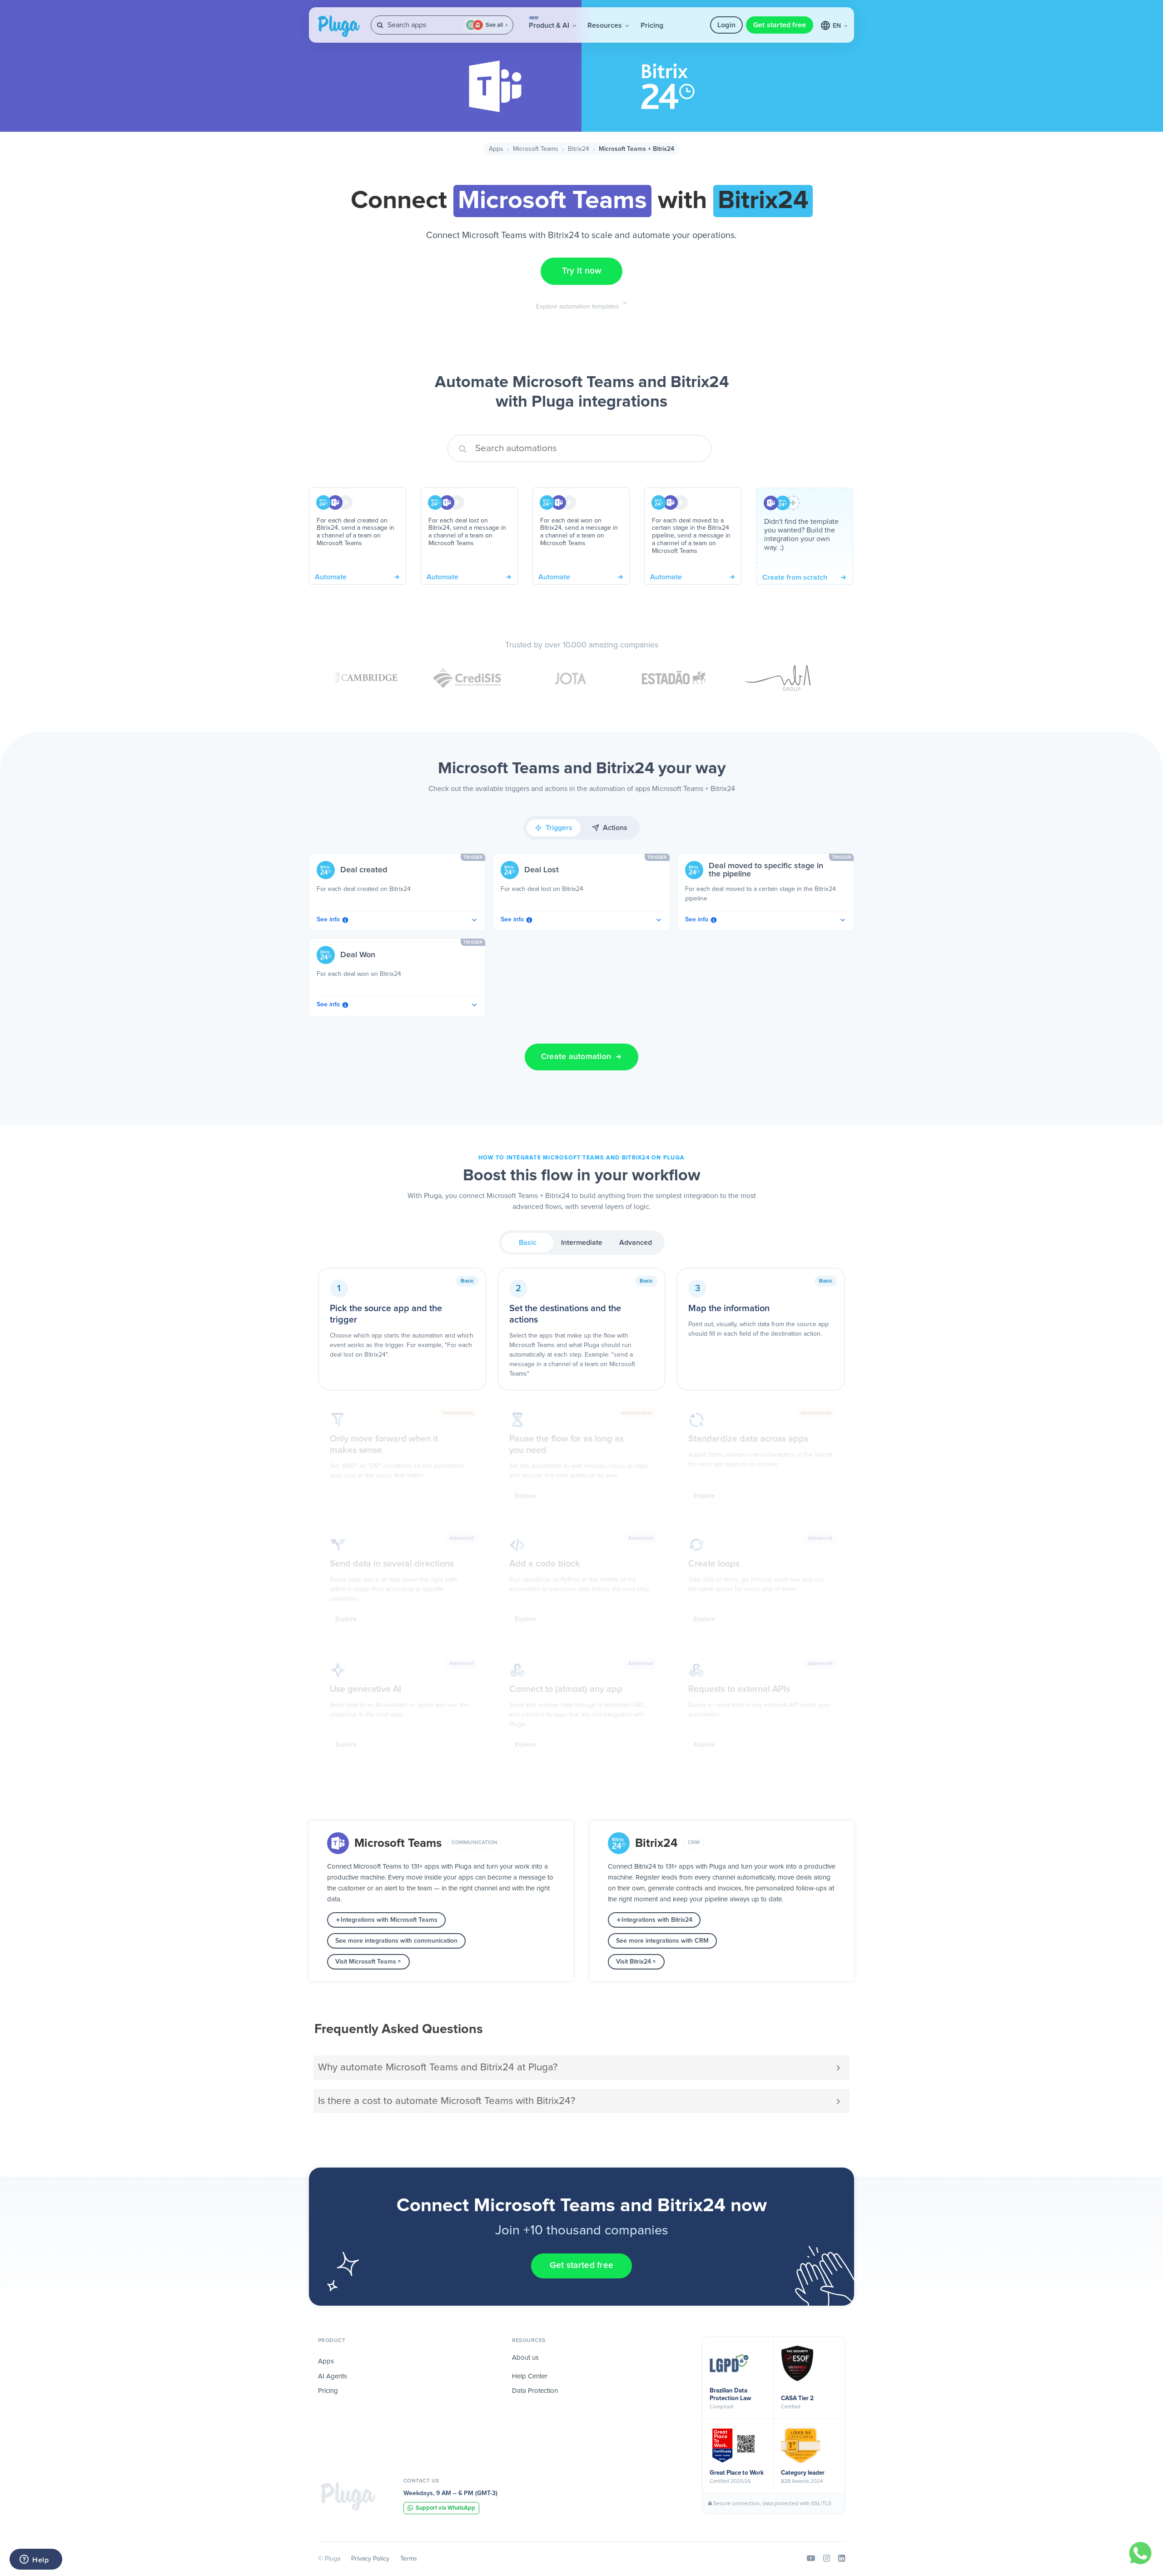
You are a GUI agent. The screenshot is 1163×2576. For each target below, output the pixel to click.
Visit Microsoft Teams (366, 1962)
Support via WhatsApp (445, 2508)
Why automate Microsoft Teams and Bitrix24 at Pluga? (438, 2067)
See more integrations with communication (396, 1941)
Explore (525, 1496)
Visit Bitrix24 (634, 1962)
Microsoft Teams (536, 149)
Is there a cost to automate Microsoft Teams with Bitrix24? (447, 2101)
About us (525, 2358)
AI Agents (333, 2376)
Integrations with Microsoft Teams (389, 1920)
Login (726, 25)
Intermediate (582, 1243)
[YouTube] (811, 2559)
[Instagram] (827, 2559)
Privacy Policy (370, 2559)
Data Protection (535, 2391)
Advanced (636, 1243)
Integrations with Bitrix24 (657, 1920)
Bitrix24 (579, 149)
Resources (606, 25)
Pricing (652, 25)
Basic (528, 1243)
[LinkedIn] (842, 2559)
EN (838, 26)
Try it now (582, 271)
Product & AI (550, 23)
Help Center (530, 2376)
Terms (409, 2559)
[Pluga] (348, 2496)
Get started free (780, 25)
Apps (496, 149)
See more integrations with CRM (662, 1941)
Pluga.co (339, 26)
